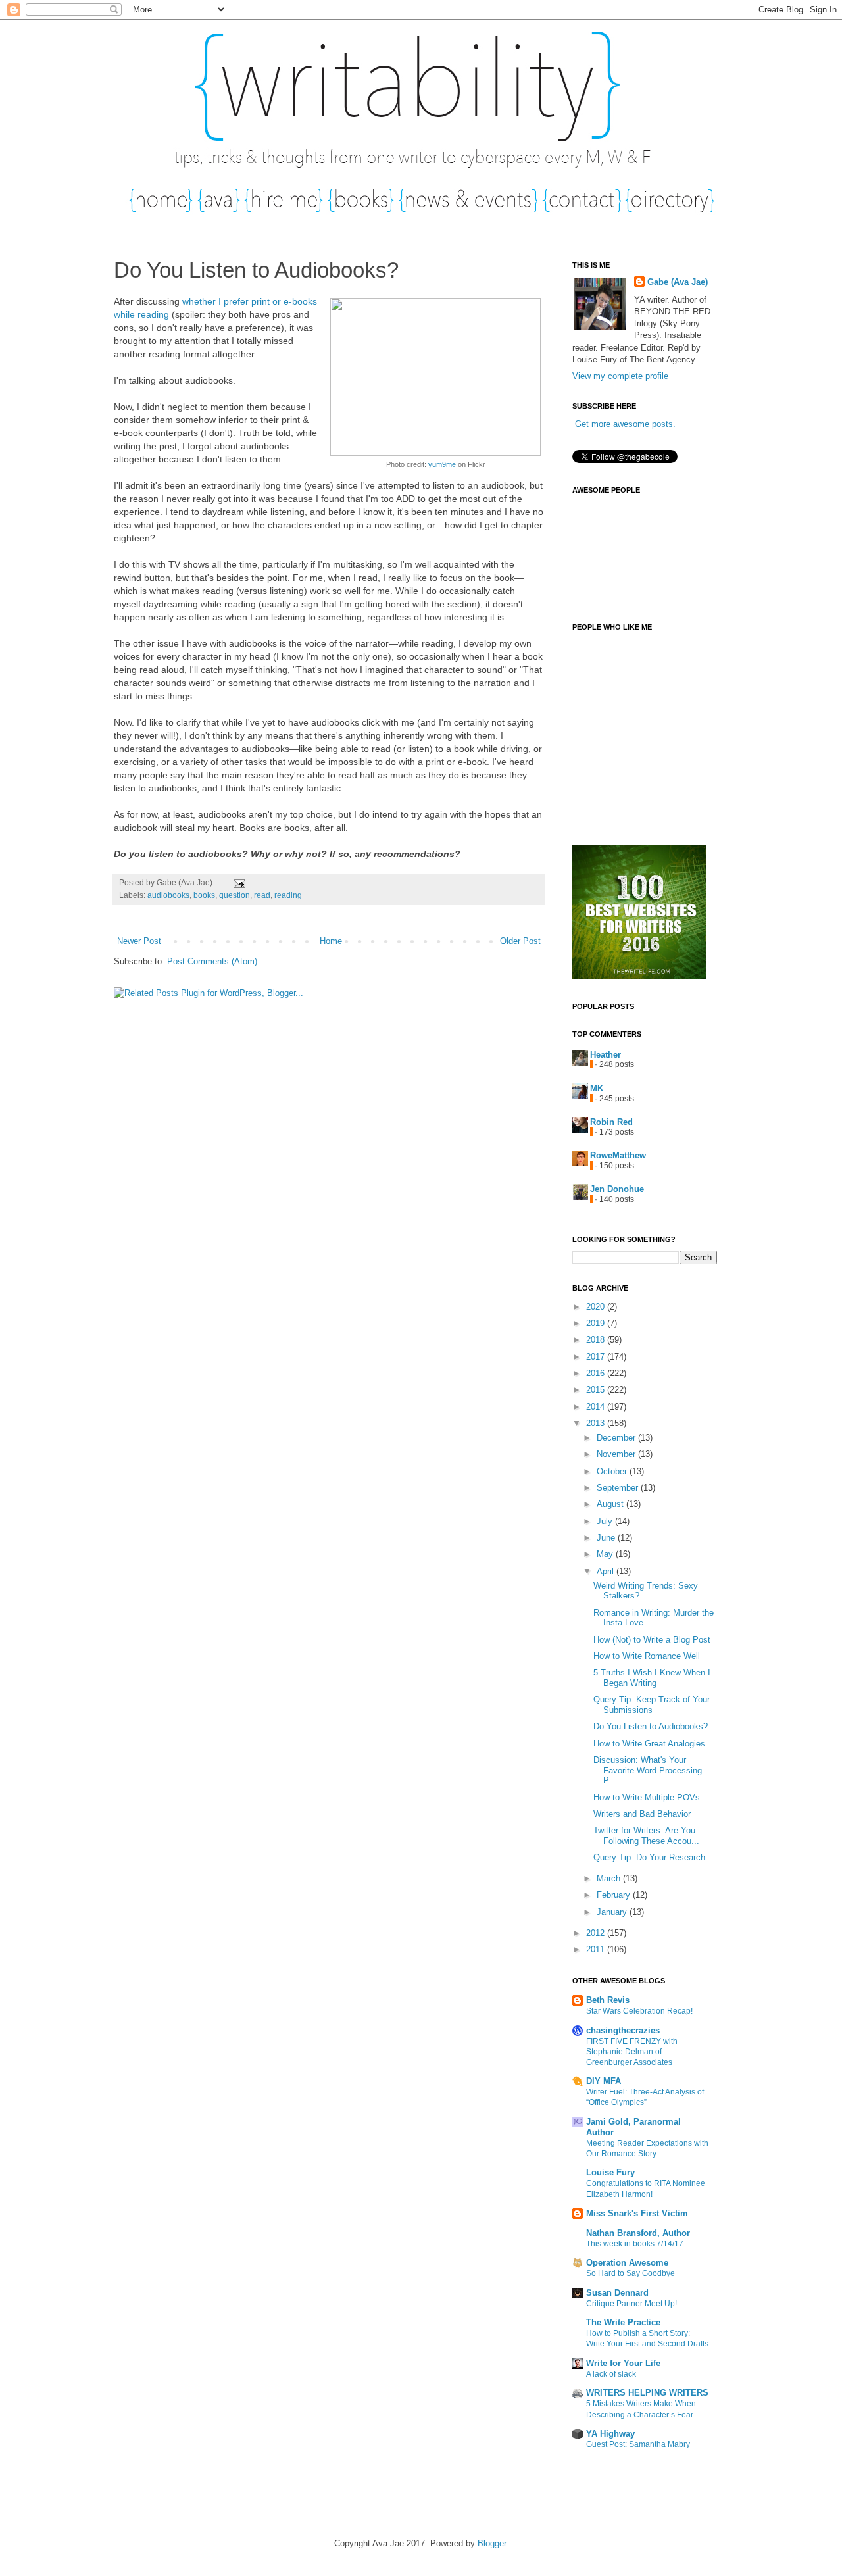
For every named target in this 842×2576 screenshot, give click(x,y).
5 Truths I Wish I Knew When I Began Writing (652, 1678)
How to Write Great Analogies (649, 1744)
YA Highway (610, 2434)
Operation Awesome (627, 2263)
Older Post (520, 941)
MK (597, 1088)
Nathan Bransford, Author (638, 2233)
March (610, 1878)
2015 (597, 1390)
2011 (597, 1949)
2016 (597, 1373)
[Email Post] (237, 882)
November (617, 1454)
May (606, 1554)
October (613, 1471)
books (204, 895)
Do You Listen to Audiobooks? (651, 1726)
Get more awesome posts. (625, 424)
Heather (606, 1055)
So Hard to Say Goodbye (631, 2273)
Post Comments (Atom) (212, 961)
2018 (597, 1340)
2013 (597, 1423)
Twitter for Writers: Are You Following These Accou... (646, 1836)
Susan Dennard (617, 2293)
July (606, 1521)
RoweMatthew (618, 1155)
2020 (597, 1307)
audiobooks (168, 895)
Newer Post (139, 941)
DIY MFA (604, 2081)
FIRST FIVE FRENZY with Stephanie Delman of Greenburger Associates (632, 2052)
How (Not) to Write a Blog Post (652, 1640)
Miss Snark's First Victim (637, 2213)
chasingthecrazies (623, 2030)
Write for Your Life (623, 2363)
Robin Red (611, 1122)
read (262, 895)
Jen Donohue (617, 1189)
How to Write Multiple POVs (647, 1797)
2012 (597, 1933)
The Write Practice (623, 2322)
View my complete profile (620, 376)
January (613, 1912)
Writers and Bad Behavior (642, 1814)
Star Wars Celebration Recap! (639, 2011)
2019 (597, 1323)
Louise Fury (610, 2172)
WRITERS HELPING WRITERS (647, 2393)
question (235, 895)
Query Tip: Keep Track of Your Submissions (652, 1705)
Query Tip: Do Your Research (649, 1857)
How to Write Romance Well (647, 1656)
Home (331, 941)
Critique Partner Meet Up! (631, 2304)
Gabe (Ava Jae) (678, 282)
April (607, 1571)
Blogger (492, 2543)
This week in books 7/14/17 (635, 2244)
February (615, 1895)
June (607, 1538)
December (617, 1438)
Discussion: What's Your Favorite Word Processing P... (648, 1770)
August (611, 1504)
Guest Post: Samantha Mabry (638, 2444)
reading (288, 895)
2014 (597, 1407)
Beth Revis (608, 2000)
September (619, 1488)
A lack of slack (611, 2374)
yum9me (442, 464)
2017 (597, 1357)
